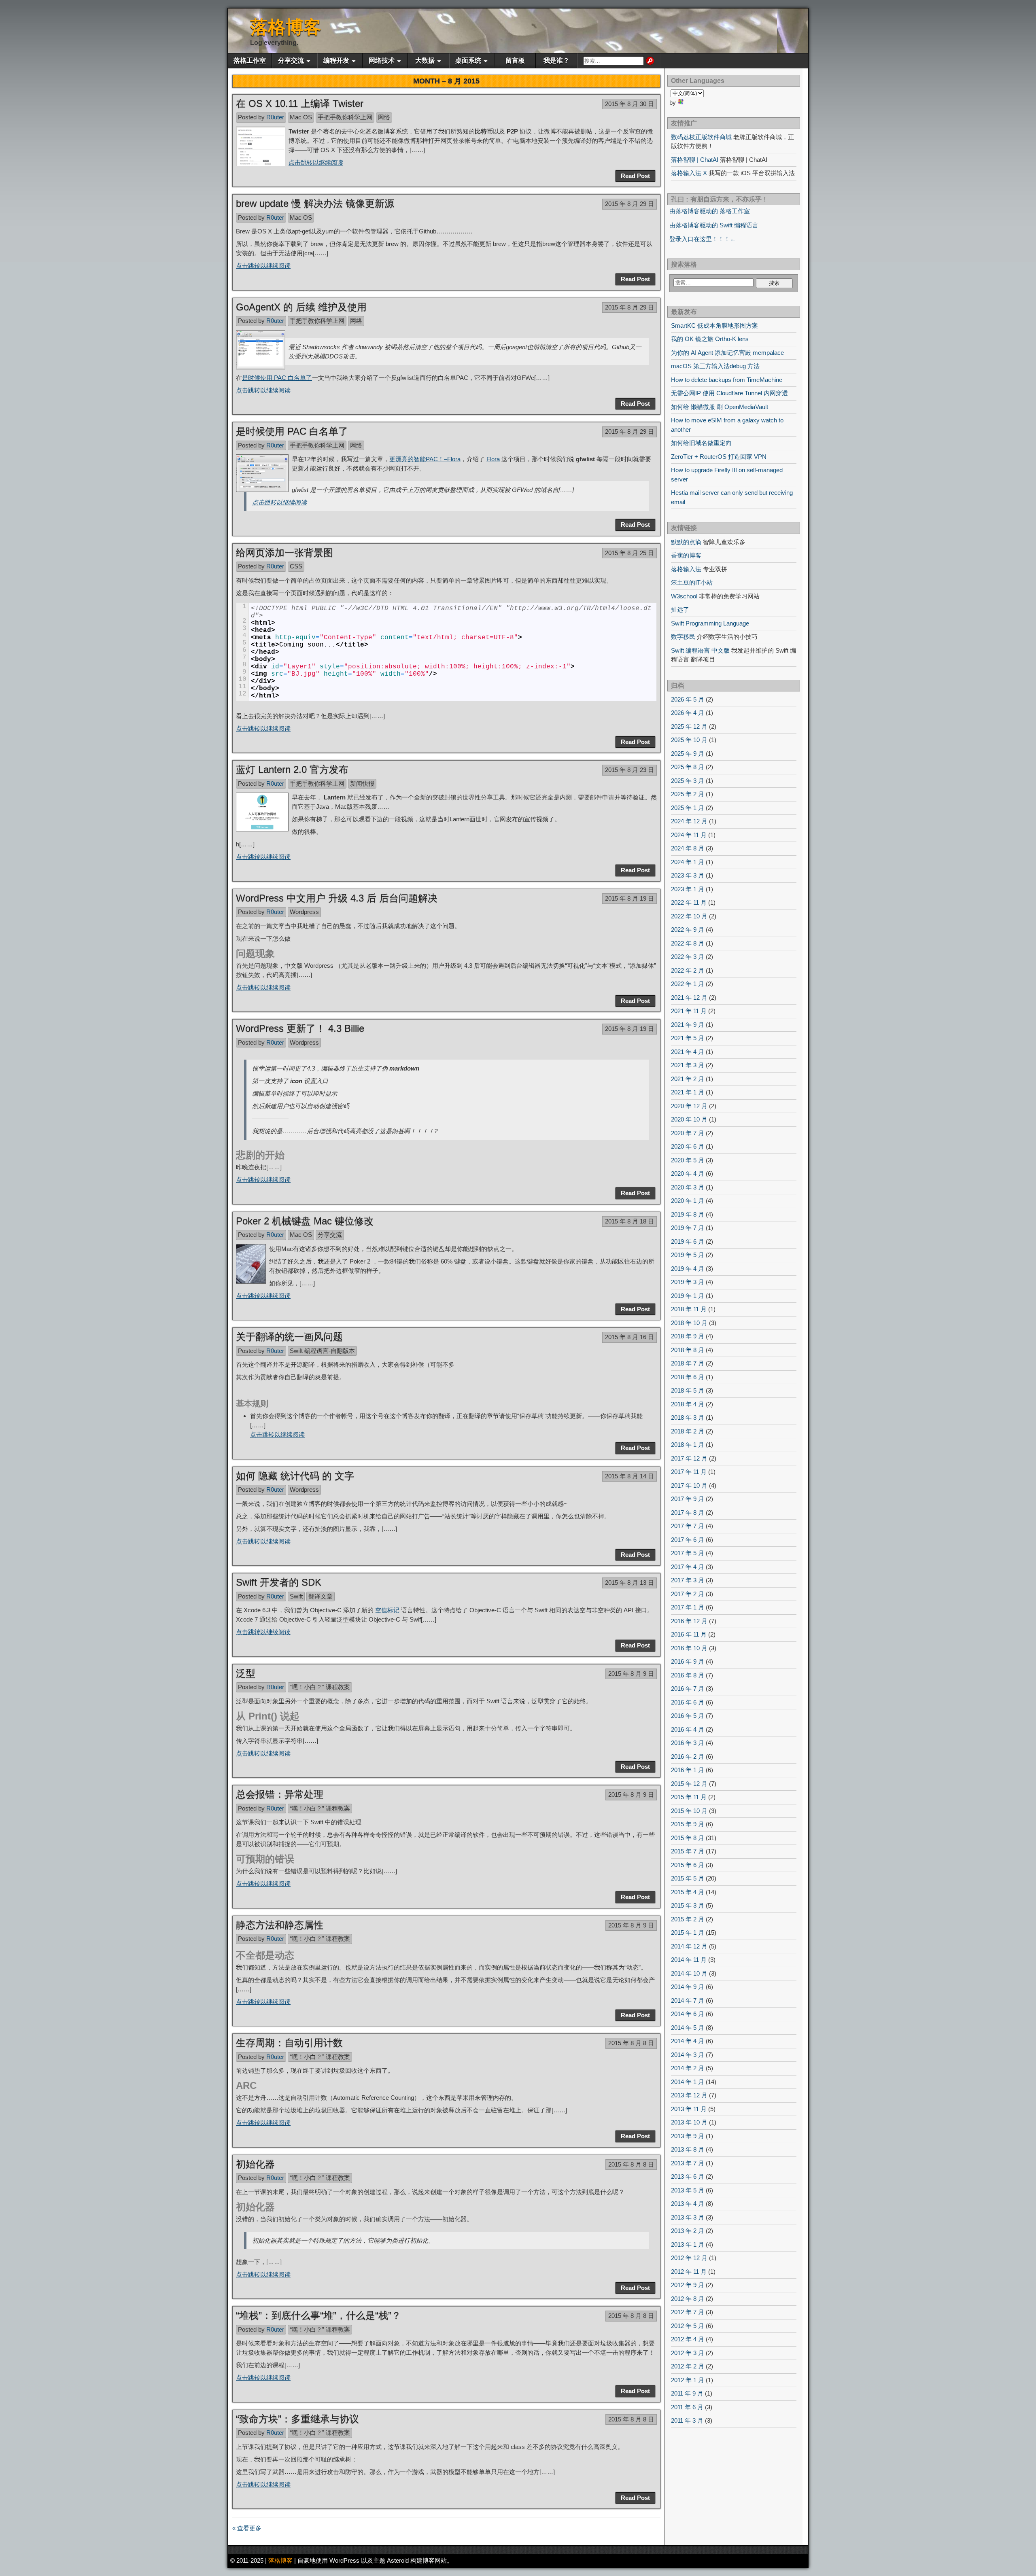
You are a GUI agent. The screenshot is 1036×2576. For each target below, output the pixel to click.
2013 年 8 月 (688, 2149)
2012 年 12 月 (689, 2258)
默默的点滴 (686, 542)
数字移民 (683, 637)
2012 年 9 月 (688, 2285)
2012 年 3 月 (688, 2353)
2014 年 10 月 (689, 1973)
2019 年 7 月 (688, 1228)
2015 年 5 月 (688, 1878)
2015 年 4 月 (688, 1892)
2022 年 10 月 (689, 916)
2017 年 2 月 (688, 1594)
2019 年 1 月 (688, 1296)
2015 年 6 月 (688, 1865)
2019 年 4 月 (688, 1269)
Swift (296, 1596)
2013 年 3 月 (688, 2217)
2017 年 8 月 (688, 1513)
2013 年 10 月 (689, 2122)
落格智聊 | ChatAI (695, 160)
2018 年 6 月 (688, 1377)
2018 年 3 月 (688, 1417)
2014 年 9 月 (688, 1987)
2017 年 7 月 (688, 1526)
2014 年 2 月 (688, 2068)
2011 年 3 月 (687, 2420)
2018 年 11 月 (689, 1309)
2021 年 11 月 (689, 1011)
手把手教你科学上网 (345, 117)
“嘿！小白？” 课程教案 (320, 1687)
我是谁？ (556, 60)
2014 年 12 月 (689, 1946)
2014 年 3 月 (688, 2055)
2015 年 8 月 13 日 (629, 1583)
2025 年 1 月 (688, 808)
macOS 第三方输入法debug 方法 (715, 366)
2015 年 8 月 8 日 (631, 2043)
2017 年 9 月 (688, 1499)
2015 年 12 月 (689, 1784)
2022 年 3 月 (688, 957)
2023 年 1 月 (688, 889)
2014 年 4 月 (688, 2041)
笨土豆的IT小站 (692, 582)
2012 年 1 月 (688, 2380)
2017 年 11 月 (689, 1472)
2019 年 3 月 (688, 1282)
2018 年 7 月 (688, 1363)
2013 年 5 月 (688, 2190)
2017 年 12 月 (689, 1458)
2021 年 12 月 (689, 998)
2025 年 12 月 (689, 726)
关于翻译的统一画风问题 (289, 1337)
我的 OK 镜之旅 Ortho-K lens (710, 339)
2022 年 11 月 (689, 902)
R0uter (275, 117)
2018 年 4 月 (688, 1404)
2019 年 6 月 (688, 1241)
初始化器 (255, 2164)
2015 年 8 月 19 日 (629, 898)
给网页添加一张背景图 (284, 552)
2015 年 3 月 (688, 1905)
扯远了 (680, 610)
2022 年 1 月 (688, 984)
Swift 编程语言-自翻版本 (322, 1351)
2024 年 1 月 (688, 862)
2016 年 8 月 (688, 1675)
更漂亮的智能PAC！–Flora (425, 459)
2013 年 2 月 (688, 2231)
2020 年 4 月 (688, 1174)
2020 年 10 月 (689, 1119)
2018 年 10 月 (689, 1323)
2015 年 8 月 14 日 (629, 1476)
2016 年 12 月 (689, 1621)
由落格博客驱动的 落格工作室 (710, 211)
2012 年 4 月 (688, 2339)
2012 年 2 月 (688, 2366)
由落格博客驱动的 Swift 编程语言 (714, 225)
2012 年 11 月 (689, 2272)
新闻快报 (362, 783)
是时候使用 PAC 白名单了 (277, 378)
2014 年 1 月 (688, 2082)
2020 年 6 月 (688, 1146)
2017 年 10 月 (689, 1485)
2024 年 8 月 (688, 848)
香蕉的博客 (686, 555)
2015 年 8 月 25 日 (629, 553)
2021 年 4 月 (688, 1052)
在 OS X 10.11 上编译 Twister (300, 103)
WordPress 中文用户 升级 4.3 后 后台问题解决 (337, 898)
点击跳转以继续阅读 (316, 162)
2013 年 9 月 (688, 2136)
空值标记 (387, 1610)
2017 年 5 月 (688, 1553)
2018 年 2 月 (688, 1431)
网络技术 (382, 60)
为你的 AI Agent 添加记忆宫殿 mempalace (727, 353)
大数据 (425, 60)
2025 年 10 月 (689, 740)
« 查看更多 (247, 2528)
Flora (493, 459)
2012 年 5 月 (688, 2326)
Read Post (635, 176)
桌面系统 (468, 60)
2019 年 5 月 (688, 1255)
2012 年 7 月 (688, 2312)
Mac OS (301, 117)
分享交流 (291, 60)
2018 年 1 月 (688, 1445)
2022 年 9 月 (688, 930)
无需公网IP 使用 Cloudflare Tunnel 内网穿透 (729, 393)
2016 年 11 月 (689, 1634)
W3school (684, 596)
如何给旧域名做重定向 (701, 443)
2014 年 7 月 (688, 2000)
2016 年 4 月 (688, 1729)
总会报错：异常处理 (280, 1794)
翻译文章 (321, 1596)
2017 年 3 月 (688, 1580)
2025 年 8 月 (688, 767)
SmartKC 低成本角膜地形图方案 (714, 325)
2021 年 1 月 (688, 1092)
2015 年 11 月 (689, 1797)
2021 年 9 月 (688, 1025)
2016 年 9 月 (688, 1661)
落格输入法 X (689, 173)
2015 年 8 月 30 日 (629, 104)
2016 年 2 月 (688, 1757)
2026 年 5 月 (688, 699)
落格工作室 (250, 60)
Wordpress (304, 912)
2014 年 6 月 (688, 2014)
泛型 (246, 1673)
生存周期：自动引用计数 (289, 2043)
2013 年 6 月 (688, 2176)
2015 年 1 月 (688, 1933)
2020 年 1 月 (688, 1201)
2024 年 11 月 (689, 835)
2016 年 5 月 (688, 1716)
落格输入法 (686, 569)
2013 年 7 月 (688, 2163)
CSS (296, 566)
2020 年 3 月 (688, 1187)
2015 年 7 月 (688, 1851)
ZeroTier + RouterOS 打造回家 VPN (719, 457)
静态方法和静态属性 (280, 1925)
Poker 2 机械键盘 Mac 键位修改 (305, 1221)
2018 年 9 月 (688, 1336)
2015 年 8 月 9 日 (631, 1674)
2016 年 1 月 (688, 1770)
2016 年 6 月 (688, 1702)
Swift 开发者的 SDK (279, 1582)
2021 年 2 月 (688, 1079)
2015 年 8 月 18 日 (629, 1221)
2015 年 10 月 (689, 1811)
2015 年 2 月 (688, 1919)
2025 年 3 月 (688, 781)
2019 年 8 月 (688, 1214)
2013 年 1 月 (688, 2244)
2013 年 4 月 (688, 2204)
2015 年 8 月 (688, 1838)
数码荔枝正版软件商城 (701, 137)
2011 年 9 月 (687, 2393)
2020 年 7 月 (688, 1133)
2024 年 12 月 (689, 821)
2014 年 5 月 (688, 2028)
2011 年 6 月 (687, 2407)
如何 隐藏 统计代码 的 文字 (295, 1476)
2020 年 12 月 (689, 1106)
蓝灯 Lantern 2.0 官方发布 (292, 769)
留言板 (515, 60)
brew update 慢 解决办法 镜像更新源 (315, 203)
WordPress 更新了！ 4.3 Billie (300, 1028)
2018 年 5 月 (688, 1390)
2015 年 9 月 (688, 1824)
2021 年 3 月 (688, 1065)
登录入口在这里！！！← (703, 239)
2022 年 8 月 (688, 943)
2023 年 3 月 (688, 875)
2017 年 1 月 (688, 1607)
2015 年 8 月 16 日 (629, 1337)
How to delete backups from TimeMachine (727, 380)
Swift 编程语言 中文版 (700, 650)
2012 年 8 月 (688, 2299)
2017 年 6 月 (688, 1540)
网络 (384, 117)
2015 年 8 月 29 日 (629, 204)
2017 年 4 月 (688, 1567)
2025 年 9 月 (688, 754)
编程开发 (336, 60)
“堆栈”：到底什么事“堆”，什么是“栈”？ (318, 2315)
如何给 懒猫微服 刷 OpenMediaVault (720, 407)
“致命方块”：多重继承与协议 (297, 2419)
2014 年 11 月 (689, 1960)
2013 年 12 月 (689, 2095)
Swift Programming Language (710, 623)
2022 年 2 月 (688, 970)
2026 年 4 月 (688, 713)
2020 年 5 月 (688, 1160)
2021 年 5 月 (688, 1038)
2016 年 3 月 (688, 1743)
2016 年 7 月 (688, 1689)
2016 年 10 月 (689, 1648)
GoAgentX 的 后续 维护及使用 (301, 307)
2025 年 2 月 (688, 794)
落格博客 (286, 27)
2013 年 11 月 (689, 2109)
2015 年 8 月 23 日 (629, 770)
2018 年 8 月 (688, 1350)
